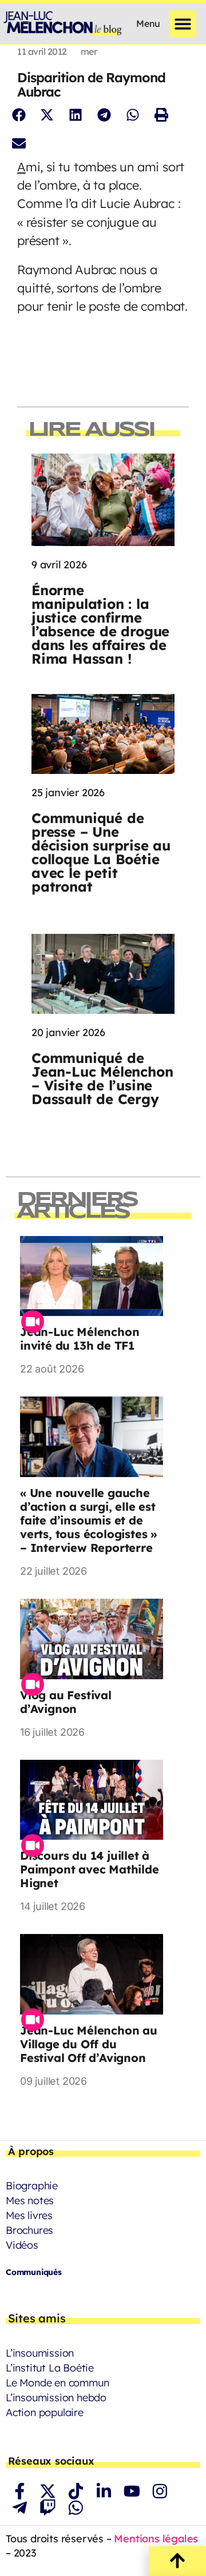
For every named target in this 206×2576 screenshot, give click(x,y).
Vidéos (22, 2245)
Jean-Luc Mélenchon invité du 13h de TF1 (80, 1339)
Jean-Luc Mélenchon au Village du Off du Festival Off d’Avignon (89, 2044)
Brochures (29, 2230)
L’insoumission (40, 2353)
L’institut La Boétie (50, 2368)
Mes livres (29, 2215)
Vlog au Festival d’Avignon (66, 1702)
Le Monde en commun (57, 2383)
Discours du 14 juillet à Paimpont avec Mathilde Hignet (90, 1869)
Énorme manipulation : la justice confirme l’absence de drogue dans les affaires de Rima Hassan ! (100, 624)
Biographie (32, 2186)
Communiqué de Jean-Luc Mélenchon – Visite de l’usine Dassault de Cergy (102, 1078)
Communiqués (34, 2272)
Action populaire (45, 2412)
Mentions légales (156, 2539)
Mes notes (30, 2200)
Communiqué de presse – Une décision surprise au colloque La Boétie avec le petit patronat (101, 852)
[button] (183, 24)
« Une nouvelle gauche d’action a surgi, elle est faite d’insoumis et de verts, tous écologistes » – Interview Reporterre (88, 1520)
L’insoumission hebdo (56, 2398)
